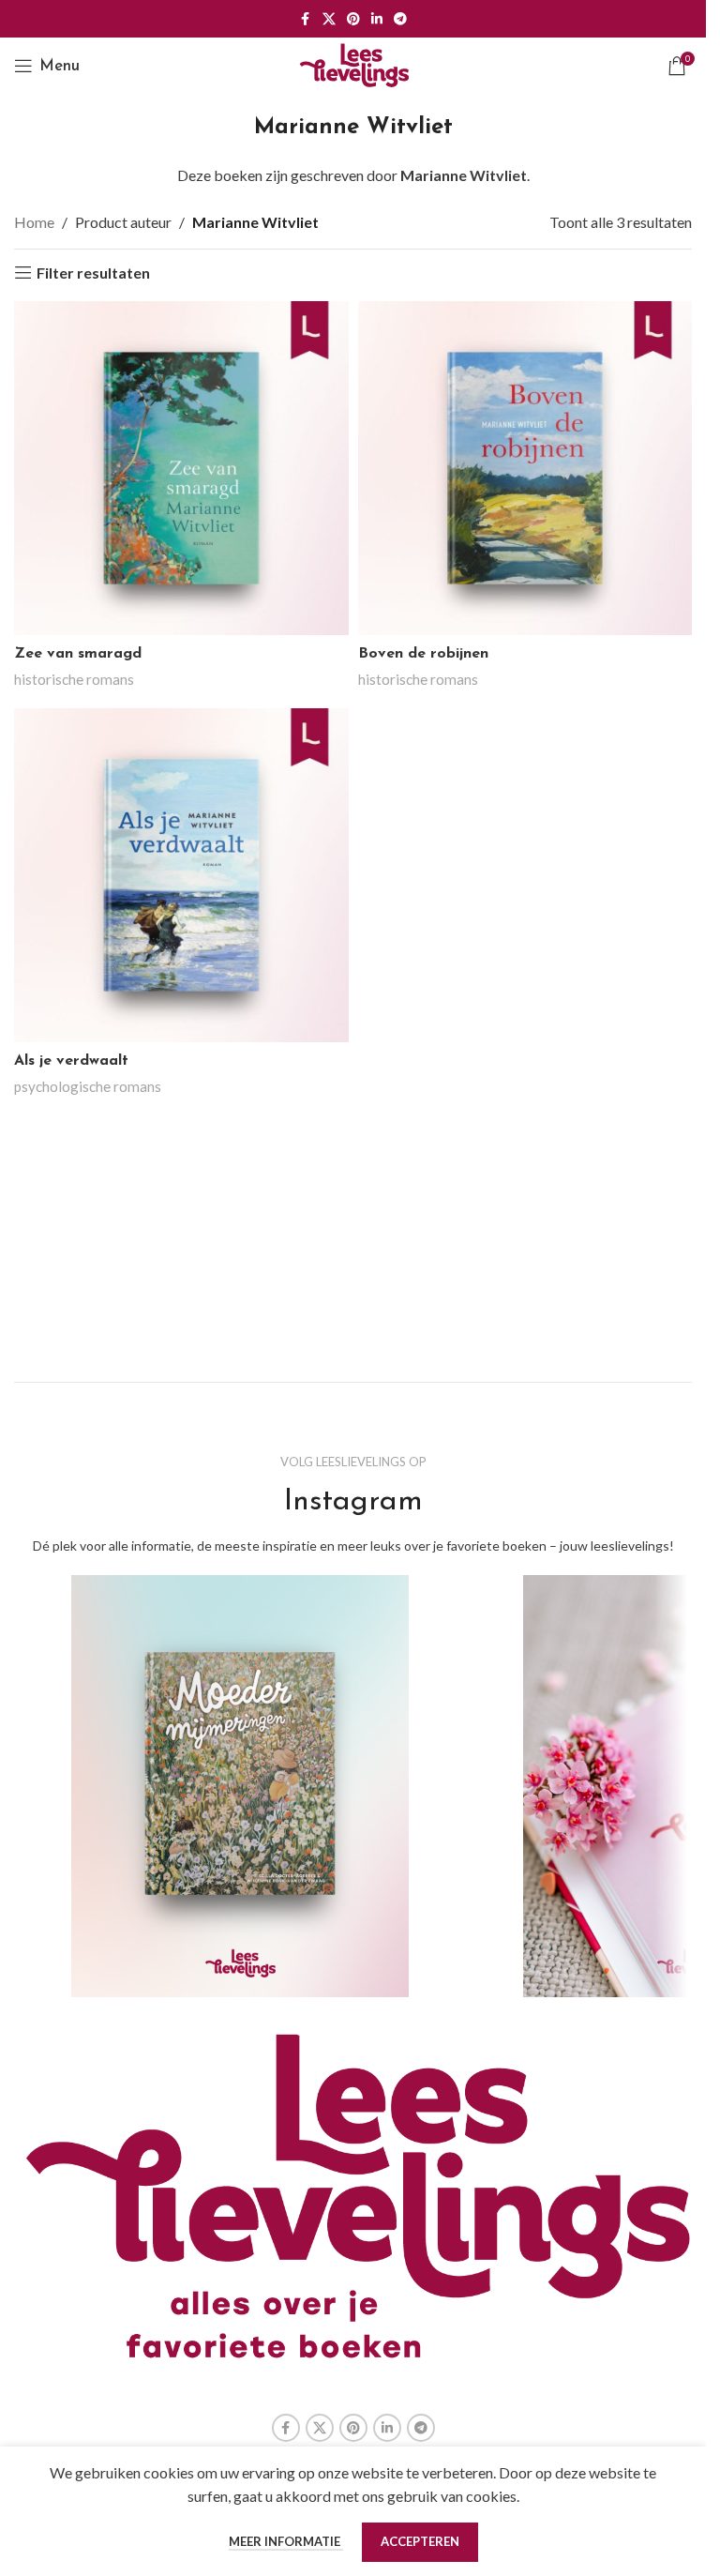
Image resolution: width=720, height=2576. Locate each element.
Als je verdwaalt (71, 1061)
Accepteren (420, 2541)
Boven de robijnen (423, 654)
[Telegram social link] (400, 19)
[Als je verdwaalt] (181, 876)
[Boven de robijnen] (525, 469)
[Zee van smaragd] (181, 469)
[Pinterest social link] (353, 19)
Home (34, 222)
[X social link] (329, 19)
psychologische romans (88, 1086)
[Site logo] (353, 63)
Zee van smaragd (78, 654)
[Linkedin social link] (377, 19)
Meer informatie (286, 2541)
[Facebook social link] (306, 19)
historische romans (74, 679)
